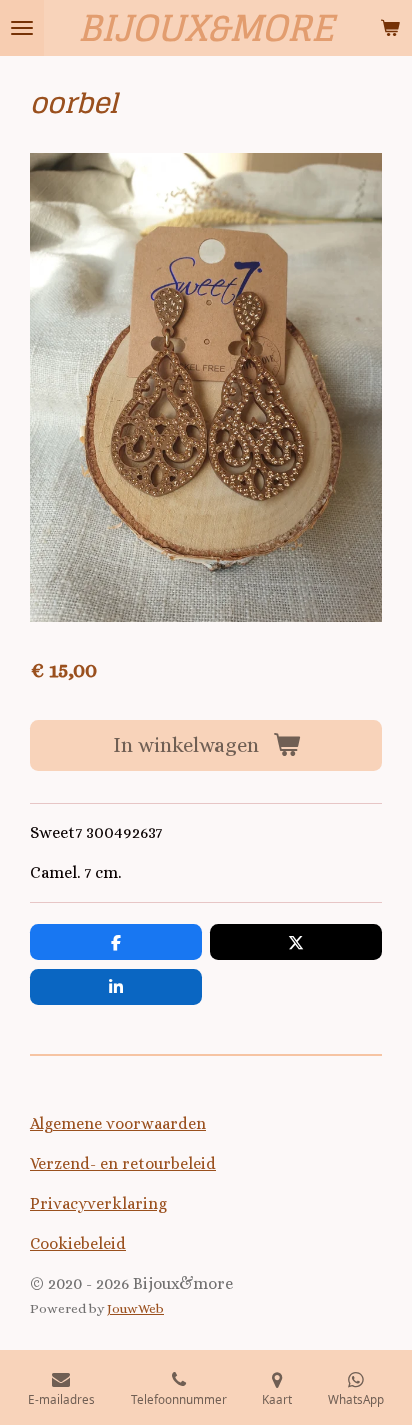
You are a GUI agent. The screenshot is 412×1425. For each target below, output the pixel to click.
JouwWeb (135, 1308)
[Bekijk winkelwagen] (390, 28)
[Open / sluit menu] (22, 28)
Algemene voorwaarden (118, 1123)
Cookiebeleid (78, 1243)
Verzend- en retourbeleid (123, 1163)
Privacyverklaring (98, 1203)
